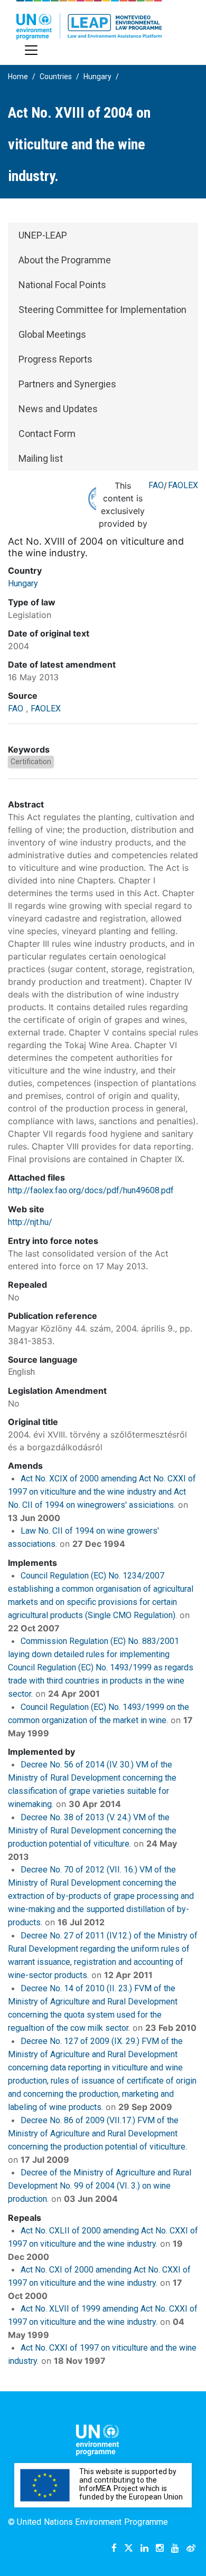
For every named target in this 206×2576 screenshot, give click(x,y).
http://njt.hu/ (30, 1222)
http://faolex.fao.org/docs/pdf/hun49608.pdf (91, 1190)
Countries (56, 77)
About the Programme (65, 260)
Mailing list (41, 458)
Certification (31, 762)
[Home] (89, 20)
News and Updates (58, 409)
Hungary (97, 77)
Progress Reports (55, 359)
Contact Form (47, 434)
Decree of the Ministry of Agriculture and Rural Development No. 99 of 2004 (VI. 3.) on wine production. (100, 2186)
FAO (156, 485)
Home (18, 77)
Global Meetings (52, 334)
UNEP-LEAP (43, 235)
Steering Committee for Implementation (102, 310)
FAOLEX (183, 485)
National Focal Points (62, 285)
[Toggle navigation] (31, 50)
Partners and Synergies (67, 384)
